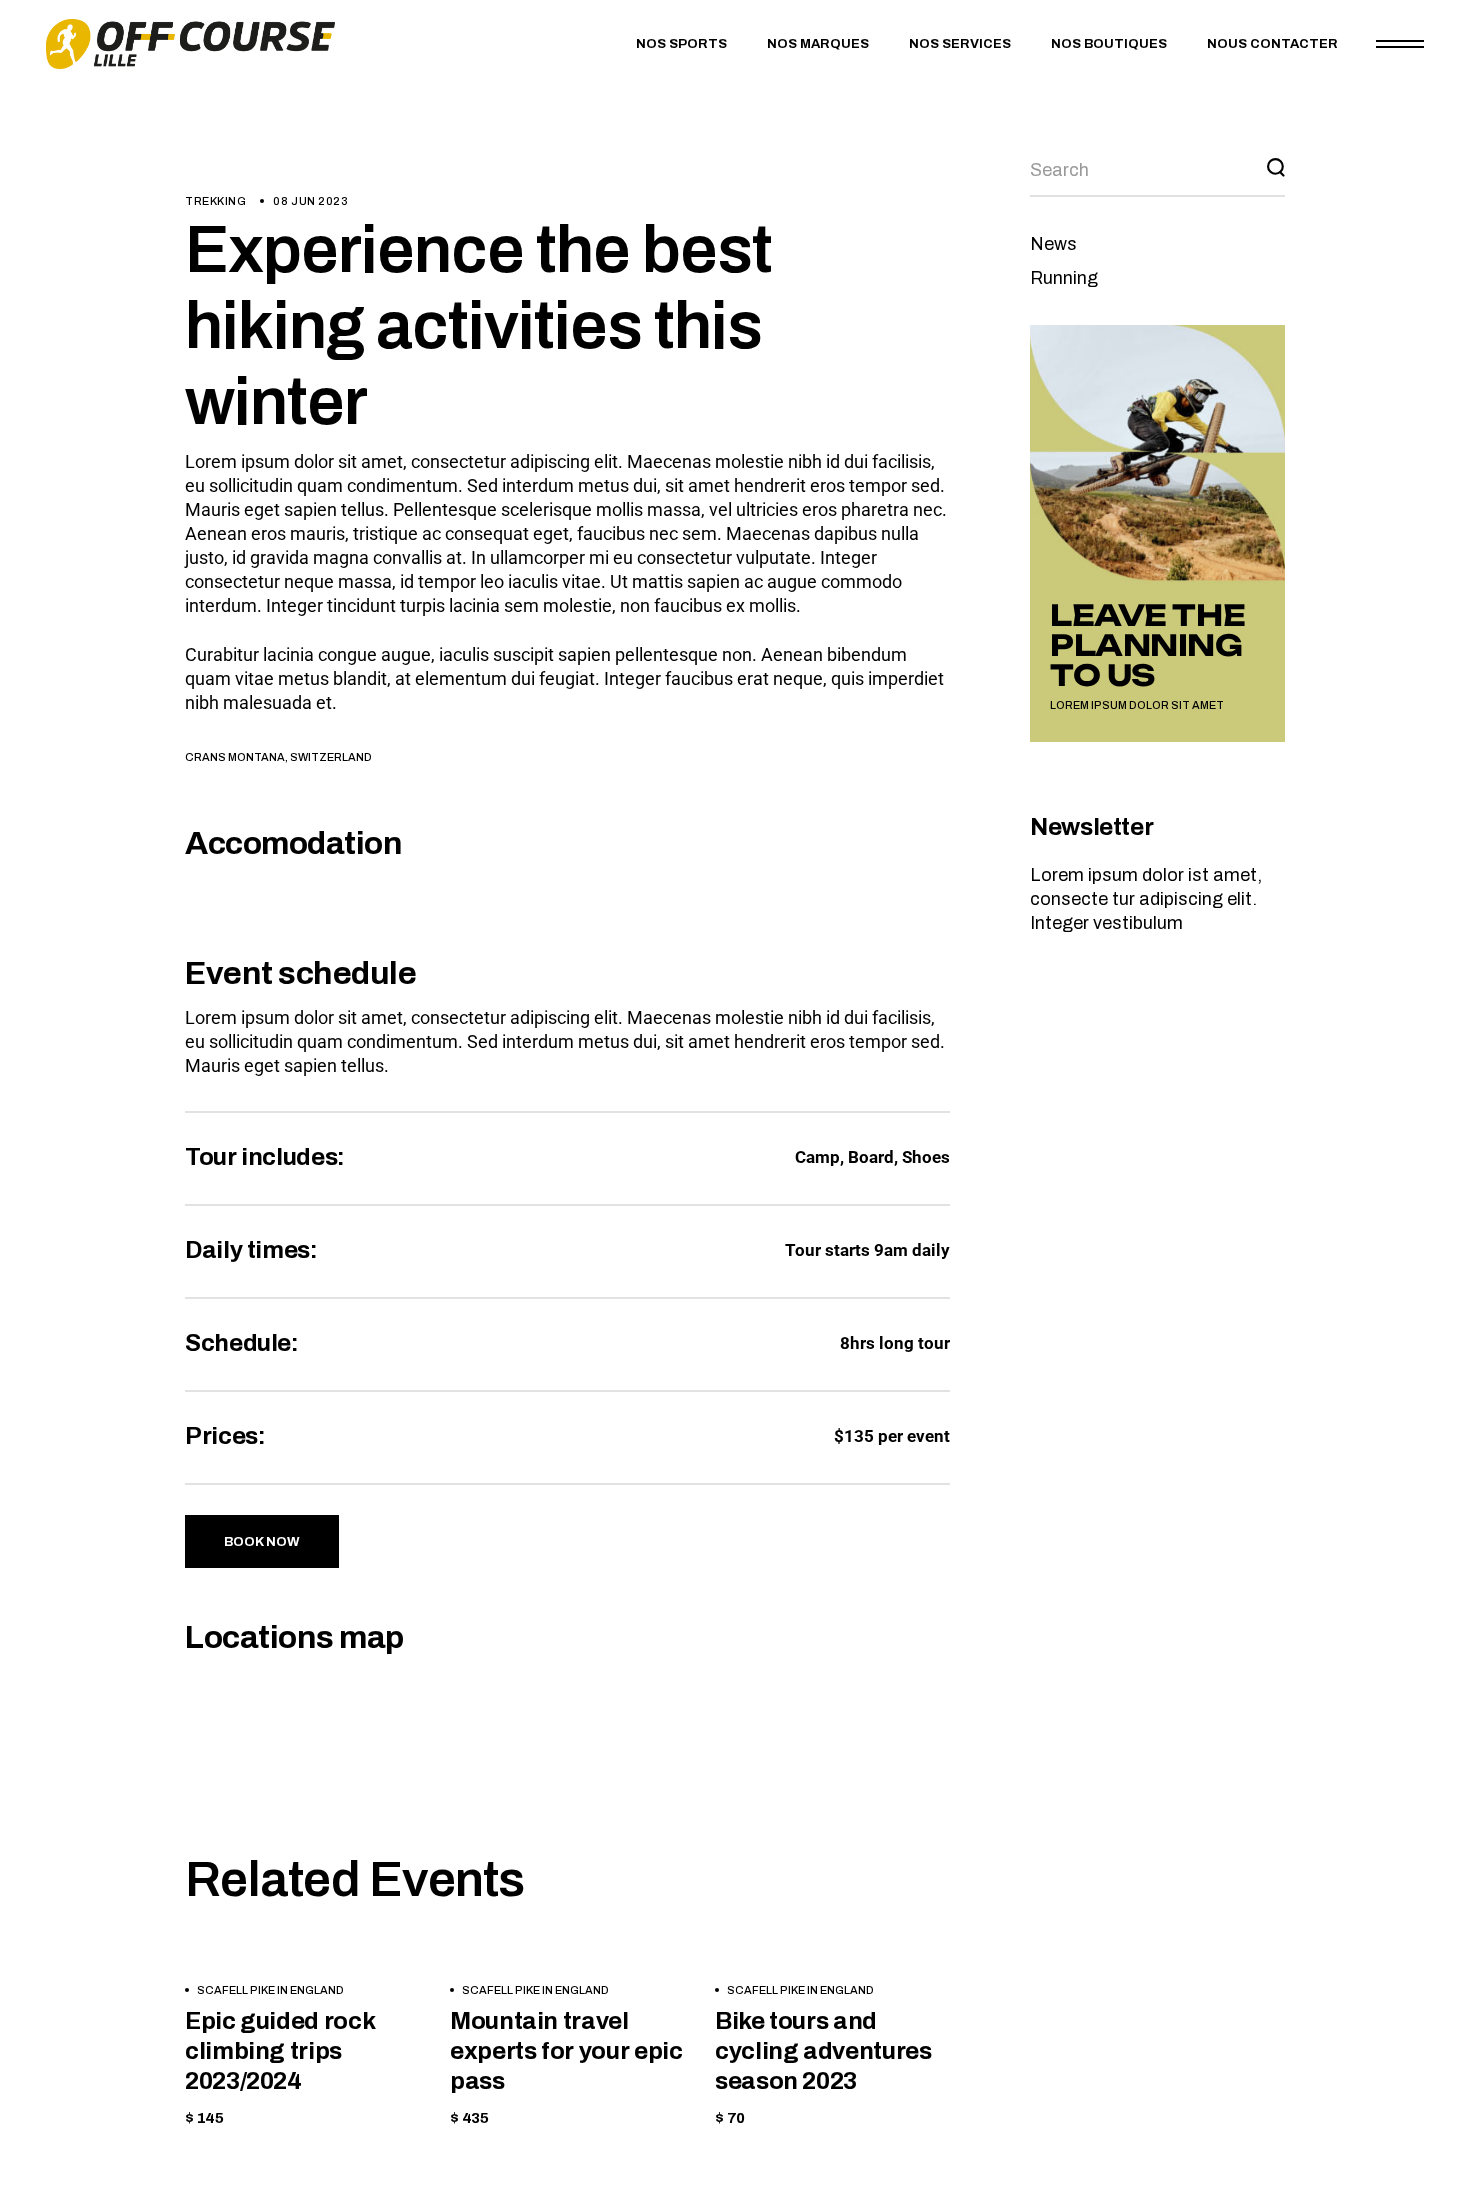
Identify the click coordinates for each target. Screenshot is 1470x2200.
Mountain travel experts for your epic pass (566, 2051)
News (1053, 244)
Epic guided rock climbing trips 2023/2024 (279, 2051)
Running (1064, 278)
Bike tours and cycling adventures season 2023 (823, 2051)
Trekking (215, 201)
